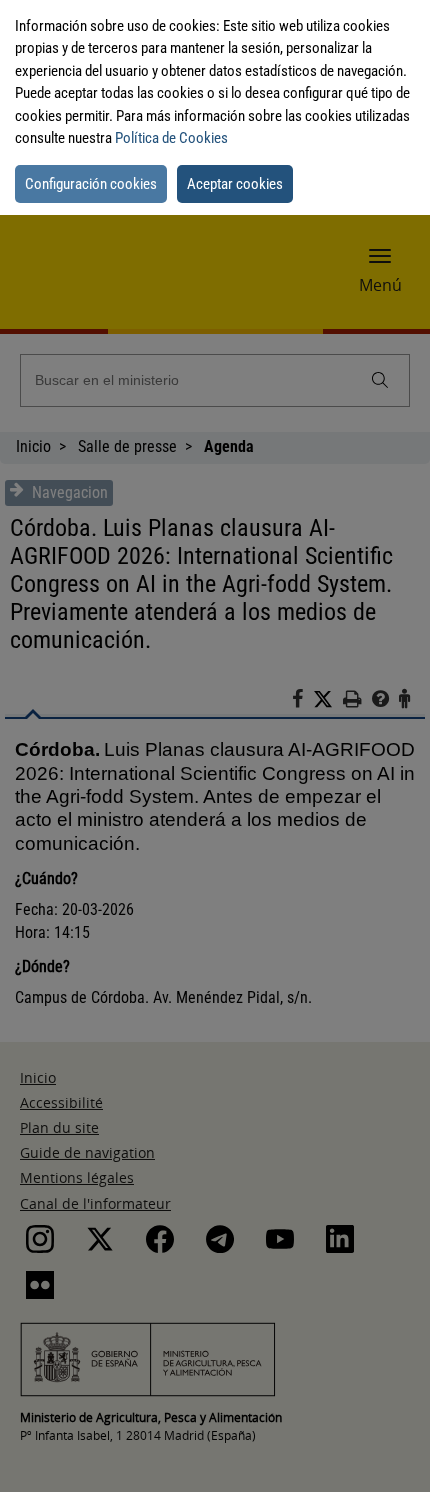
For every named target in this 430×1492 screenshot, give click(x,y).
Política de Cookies (171, 138)
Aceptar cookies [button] (235, 184)
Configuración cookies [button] (91, 184)
